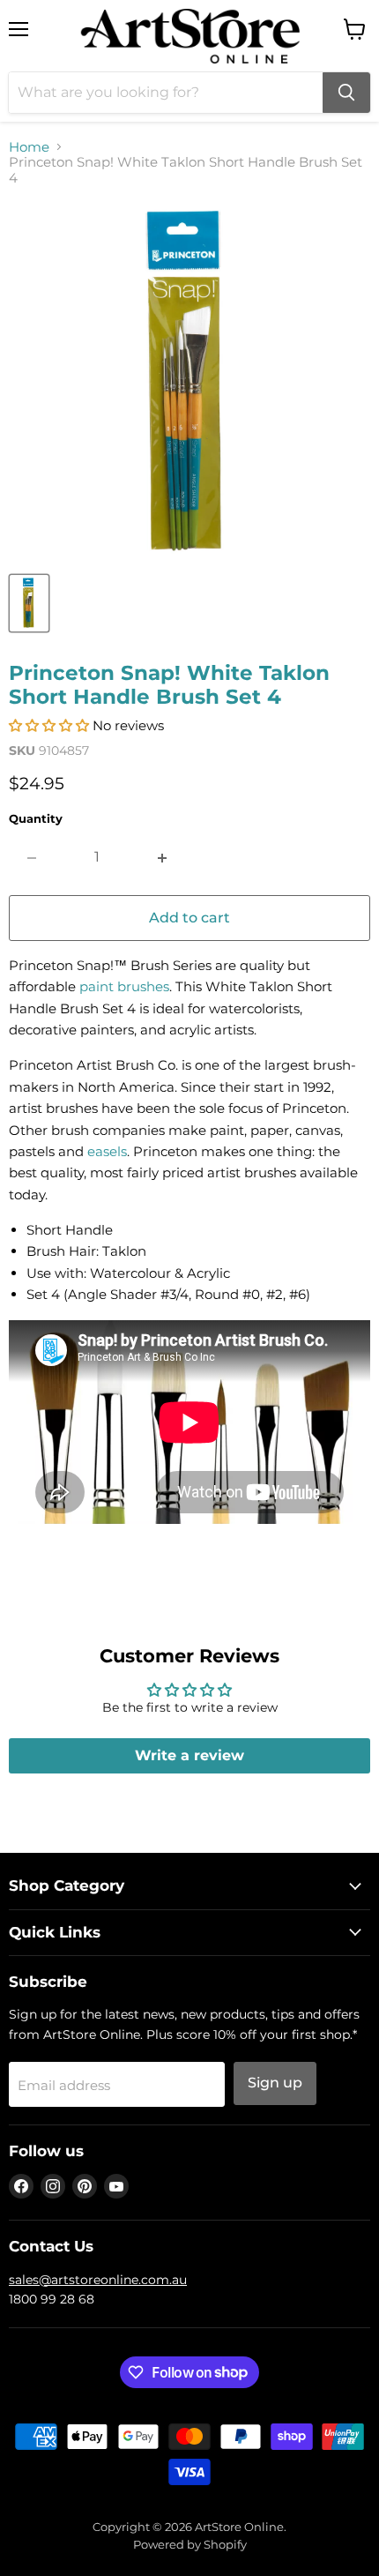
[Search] (346, 93)
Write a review (189, 1755)
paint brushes (124, 986)
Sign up (275, 2083)
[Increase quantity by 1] (163, 857)
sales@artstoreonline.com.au (98, 2280)
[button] (49, 725)
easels (107, 1151)
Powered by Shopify (190, 2544)
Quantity (36, 819)
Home (29, 147)
